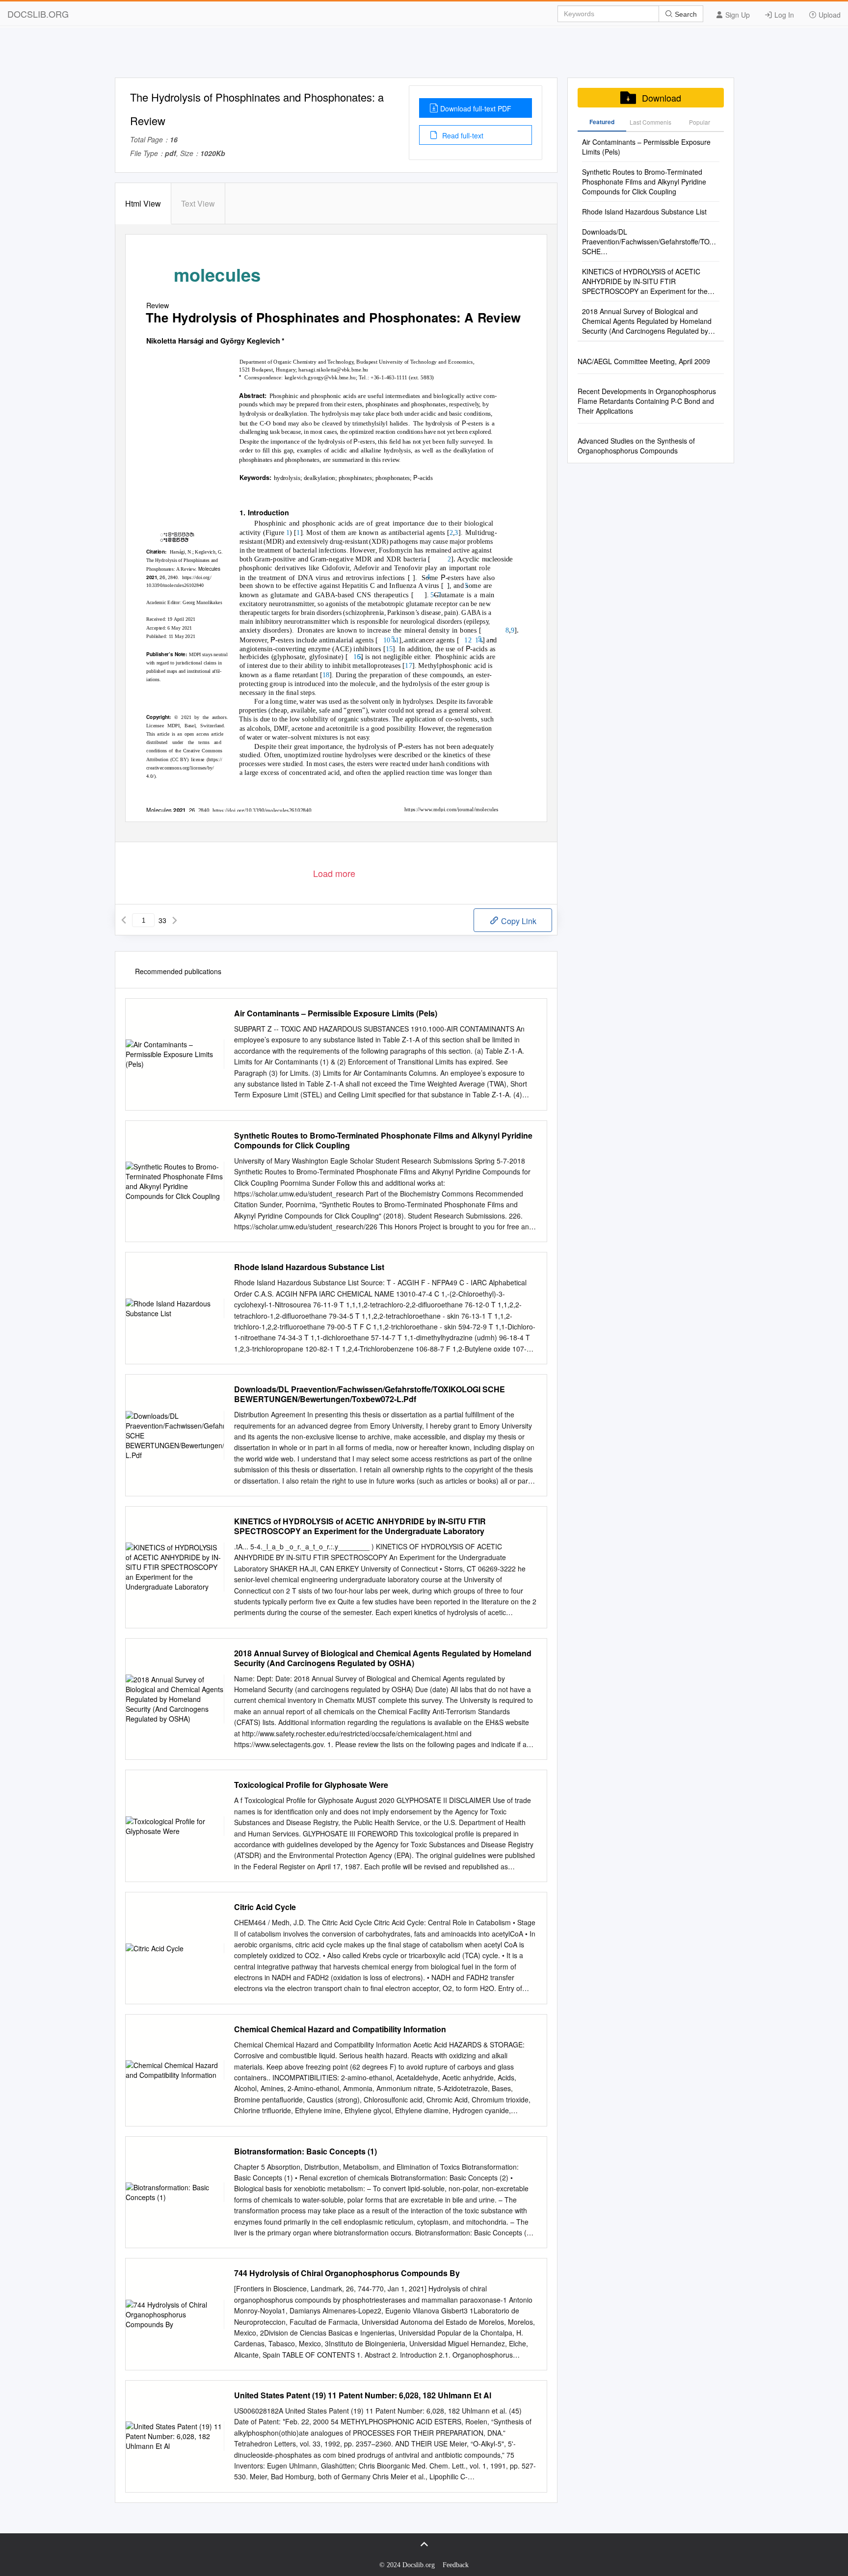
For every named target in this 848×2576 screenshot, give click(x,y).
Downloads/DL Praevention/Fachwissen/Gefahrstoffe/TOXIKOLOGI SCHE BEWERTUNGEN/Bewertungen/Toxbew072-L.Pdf (370, 1394)
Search (685, 14)
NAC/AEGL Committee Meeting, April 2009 (644, 361)
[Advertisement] (424, 55)
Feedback (456, 2565)
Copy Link (518, 921)
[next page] (175, 920)
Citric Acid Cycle (265, 1907)
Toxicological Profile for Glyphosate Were (311, 1785)
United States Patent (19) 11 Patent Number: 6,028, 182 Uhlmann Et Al (363, 2395)
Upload (829, 15)
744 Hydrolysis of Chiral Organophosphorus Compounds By (347, 2273)
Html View (143, 203)
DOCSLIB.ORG (38, 14)
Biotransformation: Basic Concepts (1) (305, 2151)
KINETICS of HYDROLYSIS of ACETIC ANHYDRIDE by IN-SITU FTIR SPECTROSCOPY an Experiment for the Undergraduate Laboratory (360, 1526)
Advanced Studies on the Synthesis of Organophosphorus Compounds (636, 446)
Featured (602, 122)
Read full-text (462, 135)
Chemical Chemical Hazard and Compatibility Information (340, 2029)
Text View (198, 203)
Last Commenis (650, 122)
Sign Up (737, 15)
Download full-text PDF (476, 108)
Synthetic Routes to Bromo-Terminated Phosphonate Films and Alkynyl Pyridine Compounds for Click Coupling (383, 1141)
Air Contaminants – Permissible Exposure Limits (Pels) (336, 1013)
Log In (783, 15)
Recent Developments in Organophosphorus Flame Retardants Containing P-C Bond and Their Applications (647, 401)
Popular (700, 122)
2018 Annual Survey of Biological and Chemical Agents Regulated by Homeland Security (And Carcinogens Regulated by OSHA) (383, 1658)
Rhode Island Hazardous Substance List (309, 1267)
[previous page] (124, 920)
